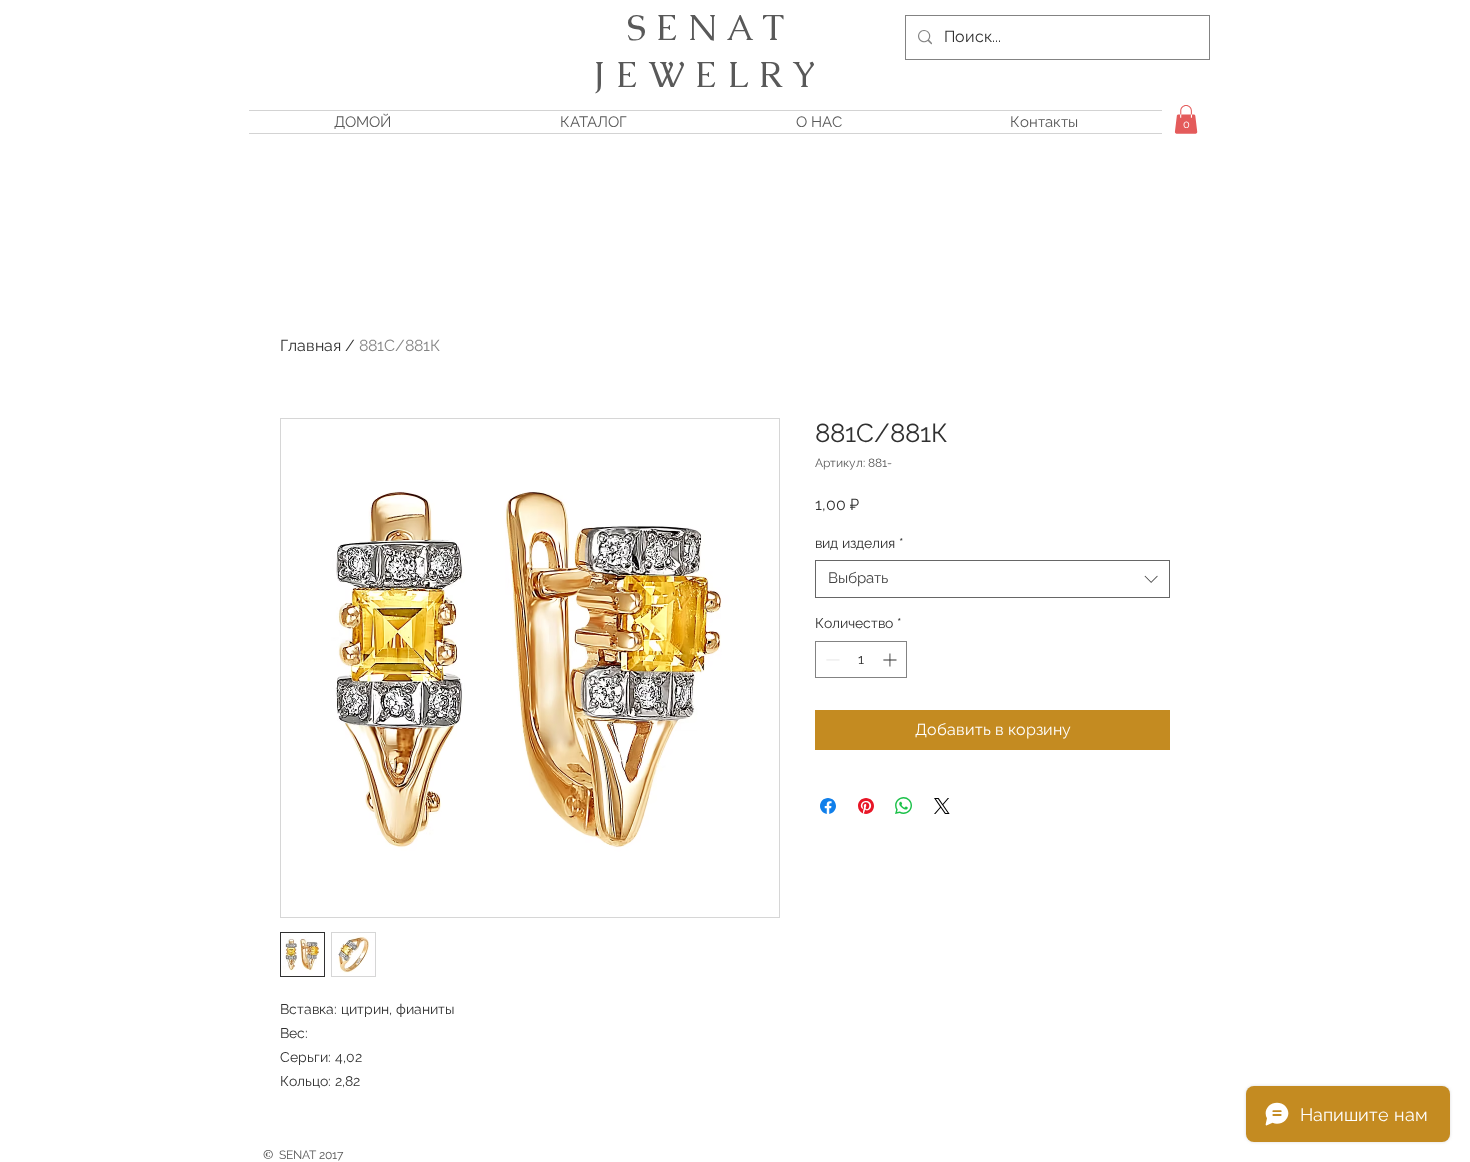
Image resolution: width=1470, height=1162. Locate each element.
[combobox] (992, 579)
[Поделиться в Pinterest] (866, 806)
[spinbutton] (861, 659)
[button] (1186, 119)
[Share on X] (942, 806)
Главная (310, 345)
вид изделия (859, 543)
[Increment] (891, 659)
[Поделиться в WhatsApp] (904, 806)
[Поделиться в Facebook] (828, 806)
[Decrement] (830, 659)
